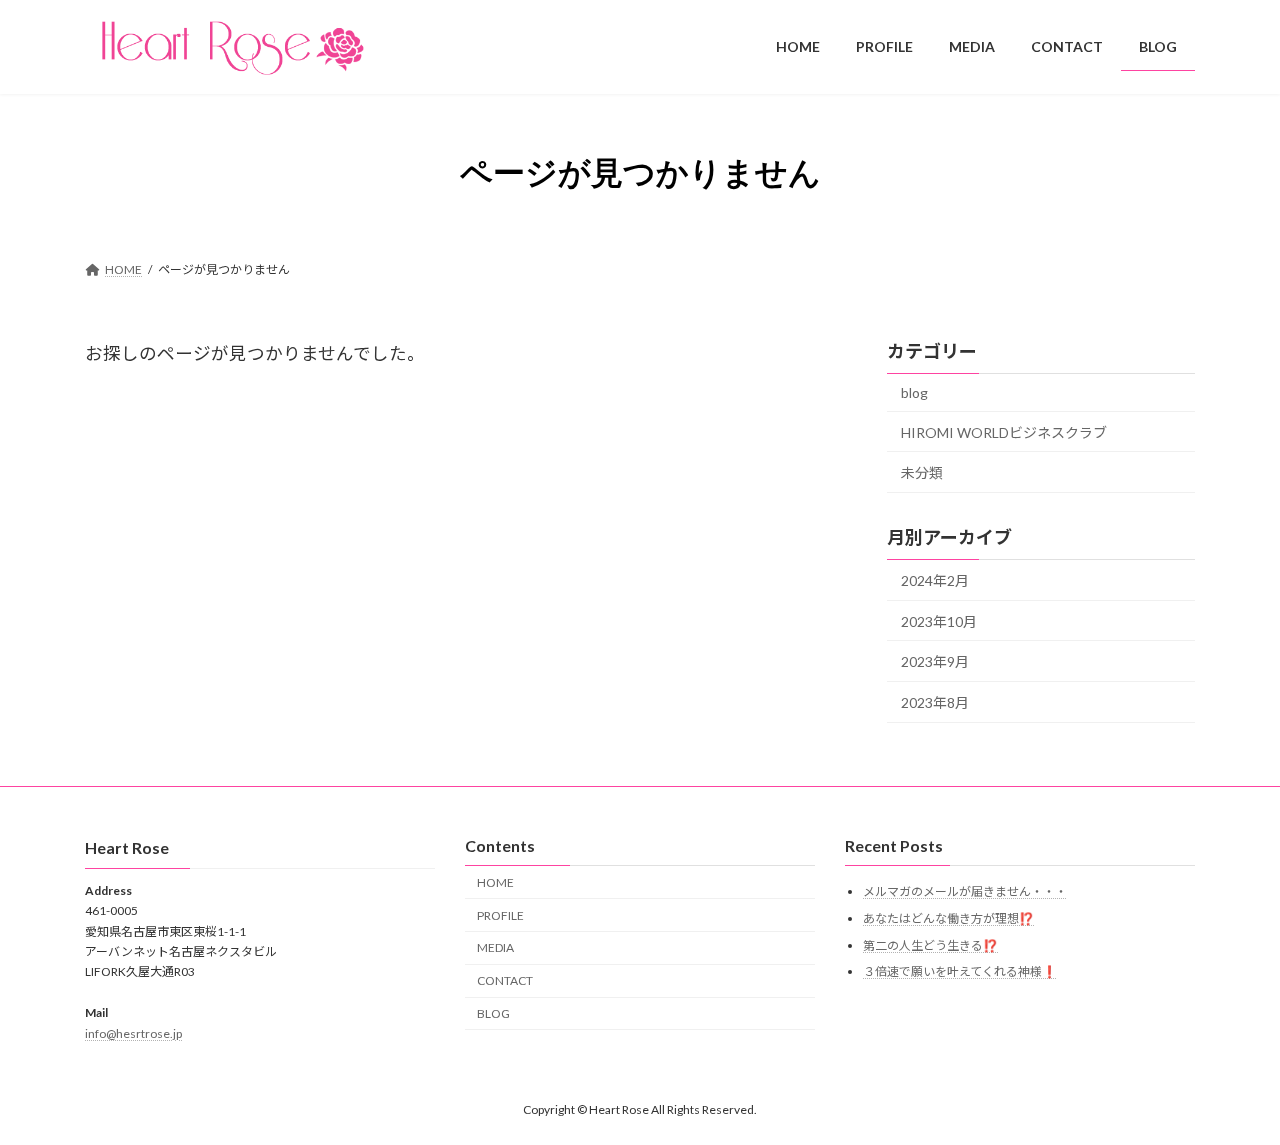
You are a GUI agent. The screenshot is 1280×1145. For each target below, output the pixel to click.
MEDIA (495, 948)
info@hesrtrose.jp (133, 1033)
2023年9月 (935, 661)
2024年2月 (935, 580)
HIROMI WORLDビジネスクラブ (1004, 431)
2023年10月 (939, 620)
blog (914, 392)
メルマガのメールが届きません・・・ (965, 892)
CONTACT (505, 980)
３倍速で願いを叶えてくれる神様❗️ (960, 971)
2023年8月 (935, 701)
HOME (495, 882)
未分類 (922, 472)
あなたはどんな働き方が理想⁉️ (948, 918)
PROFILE (500, 915)
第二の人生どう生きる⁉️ (930, 945)
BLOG (493, 1013)
